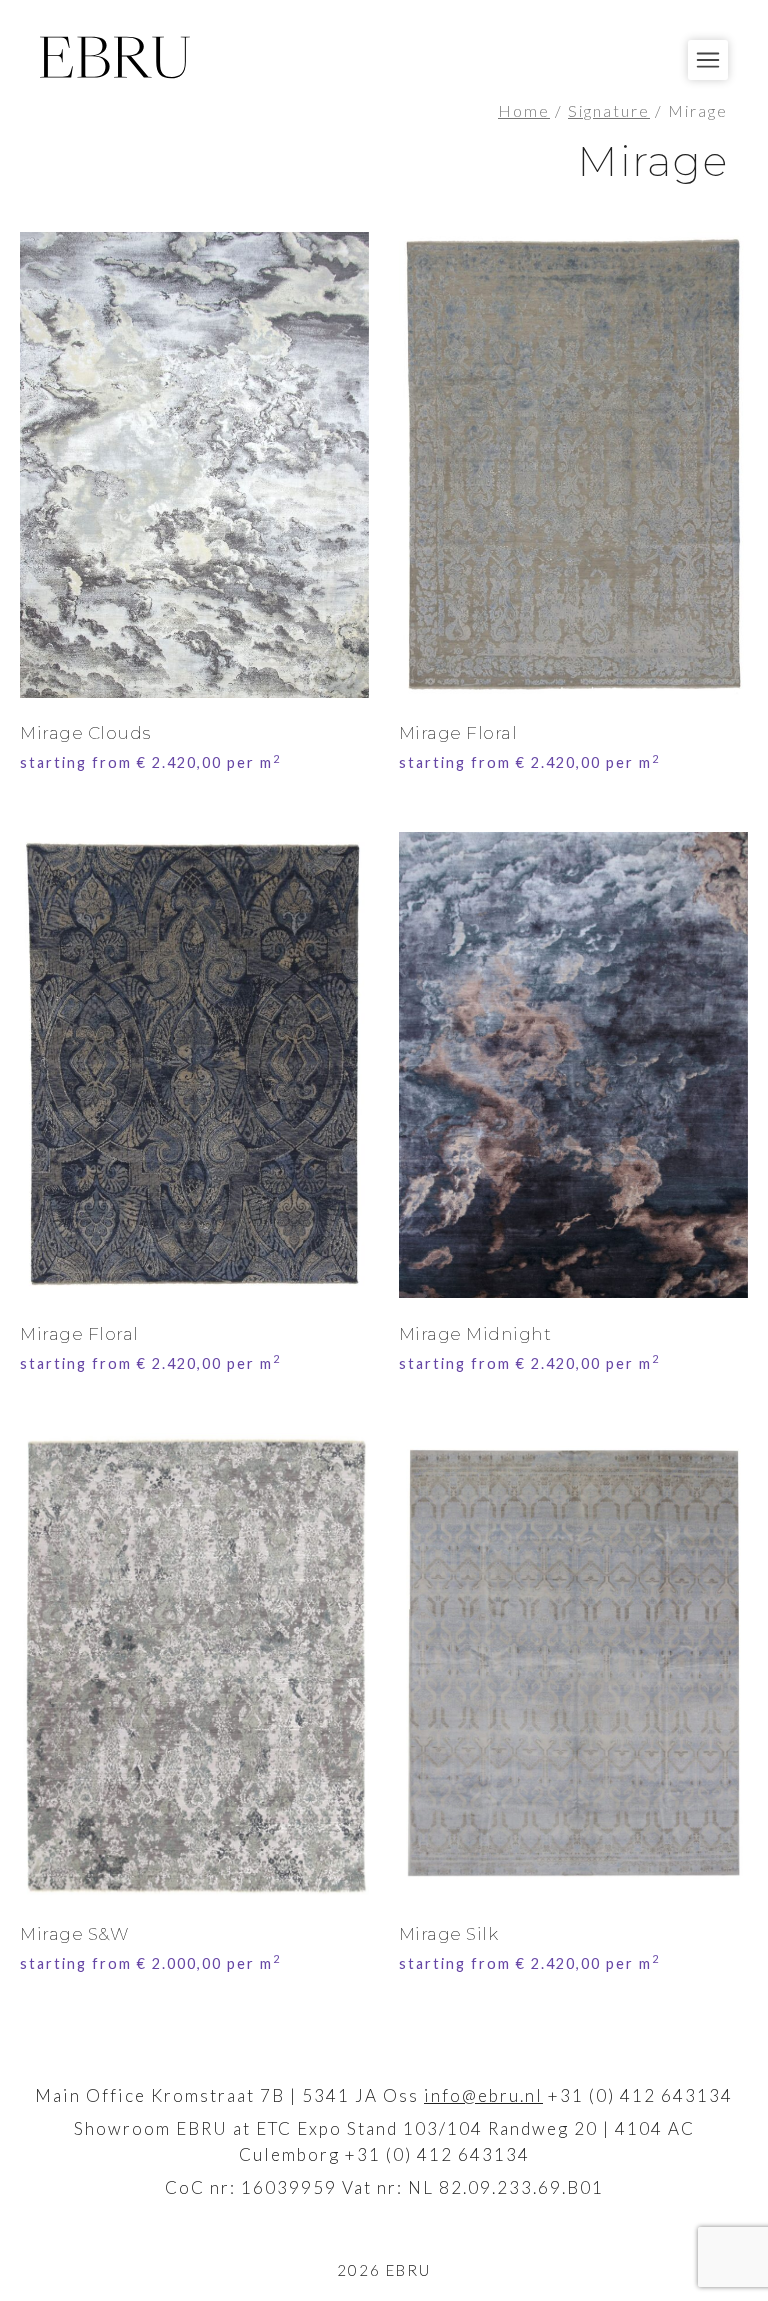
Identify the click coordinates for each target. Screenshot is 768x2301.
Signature (609, 111)
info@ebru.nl (483, 2095)
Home (524, 111)
